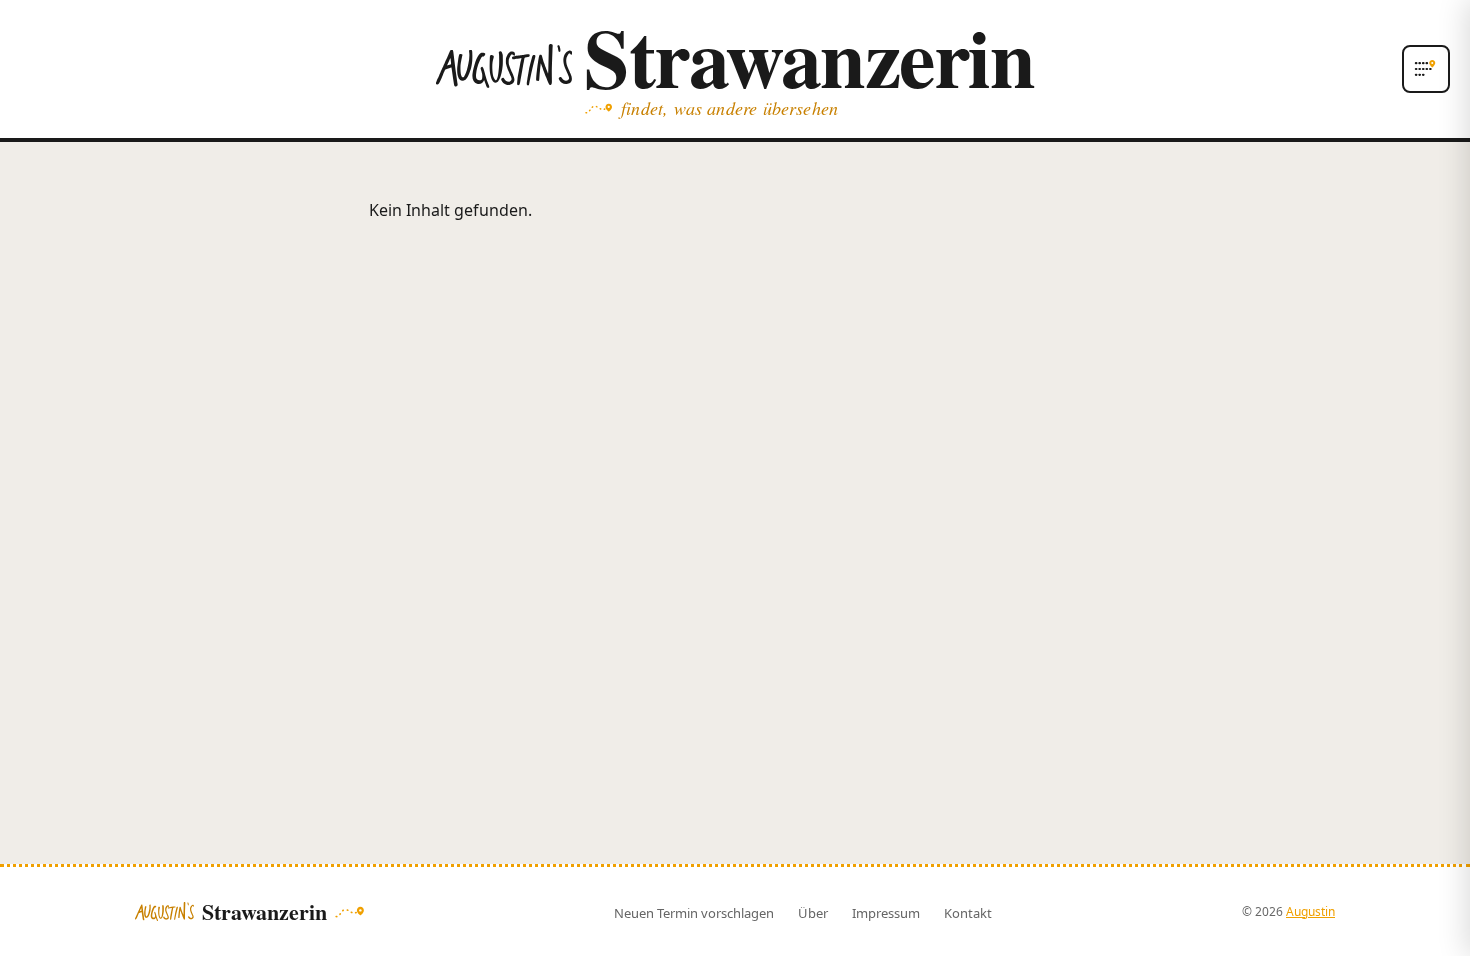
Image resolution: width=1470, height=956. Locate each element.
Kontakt (968, 913)
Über (813, 913)
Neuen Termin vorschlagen (694, 913)
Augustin (1310, 911)
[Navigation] (1426, 69)
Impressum (886, 913)
